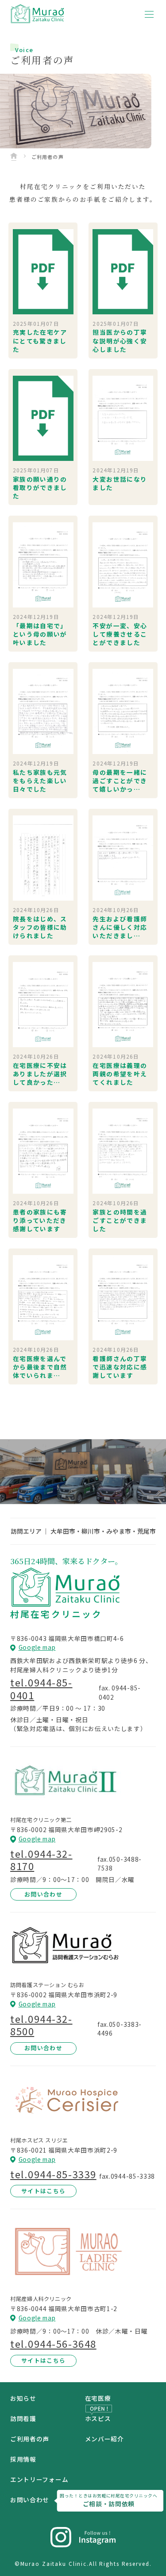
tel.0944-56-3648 (53, 2344)
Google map (37, 1648)
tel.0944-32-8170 (41, 1860)
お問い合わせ (43, 1894)
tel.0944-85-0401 (41, 1689)
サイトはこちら (43, 2191)
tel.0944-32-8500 (41, 2025)
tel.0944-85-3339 (53, 2174)
